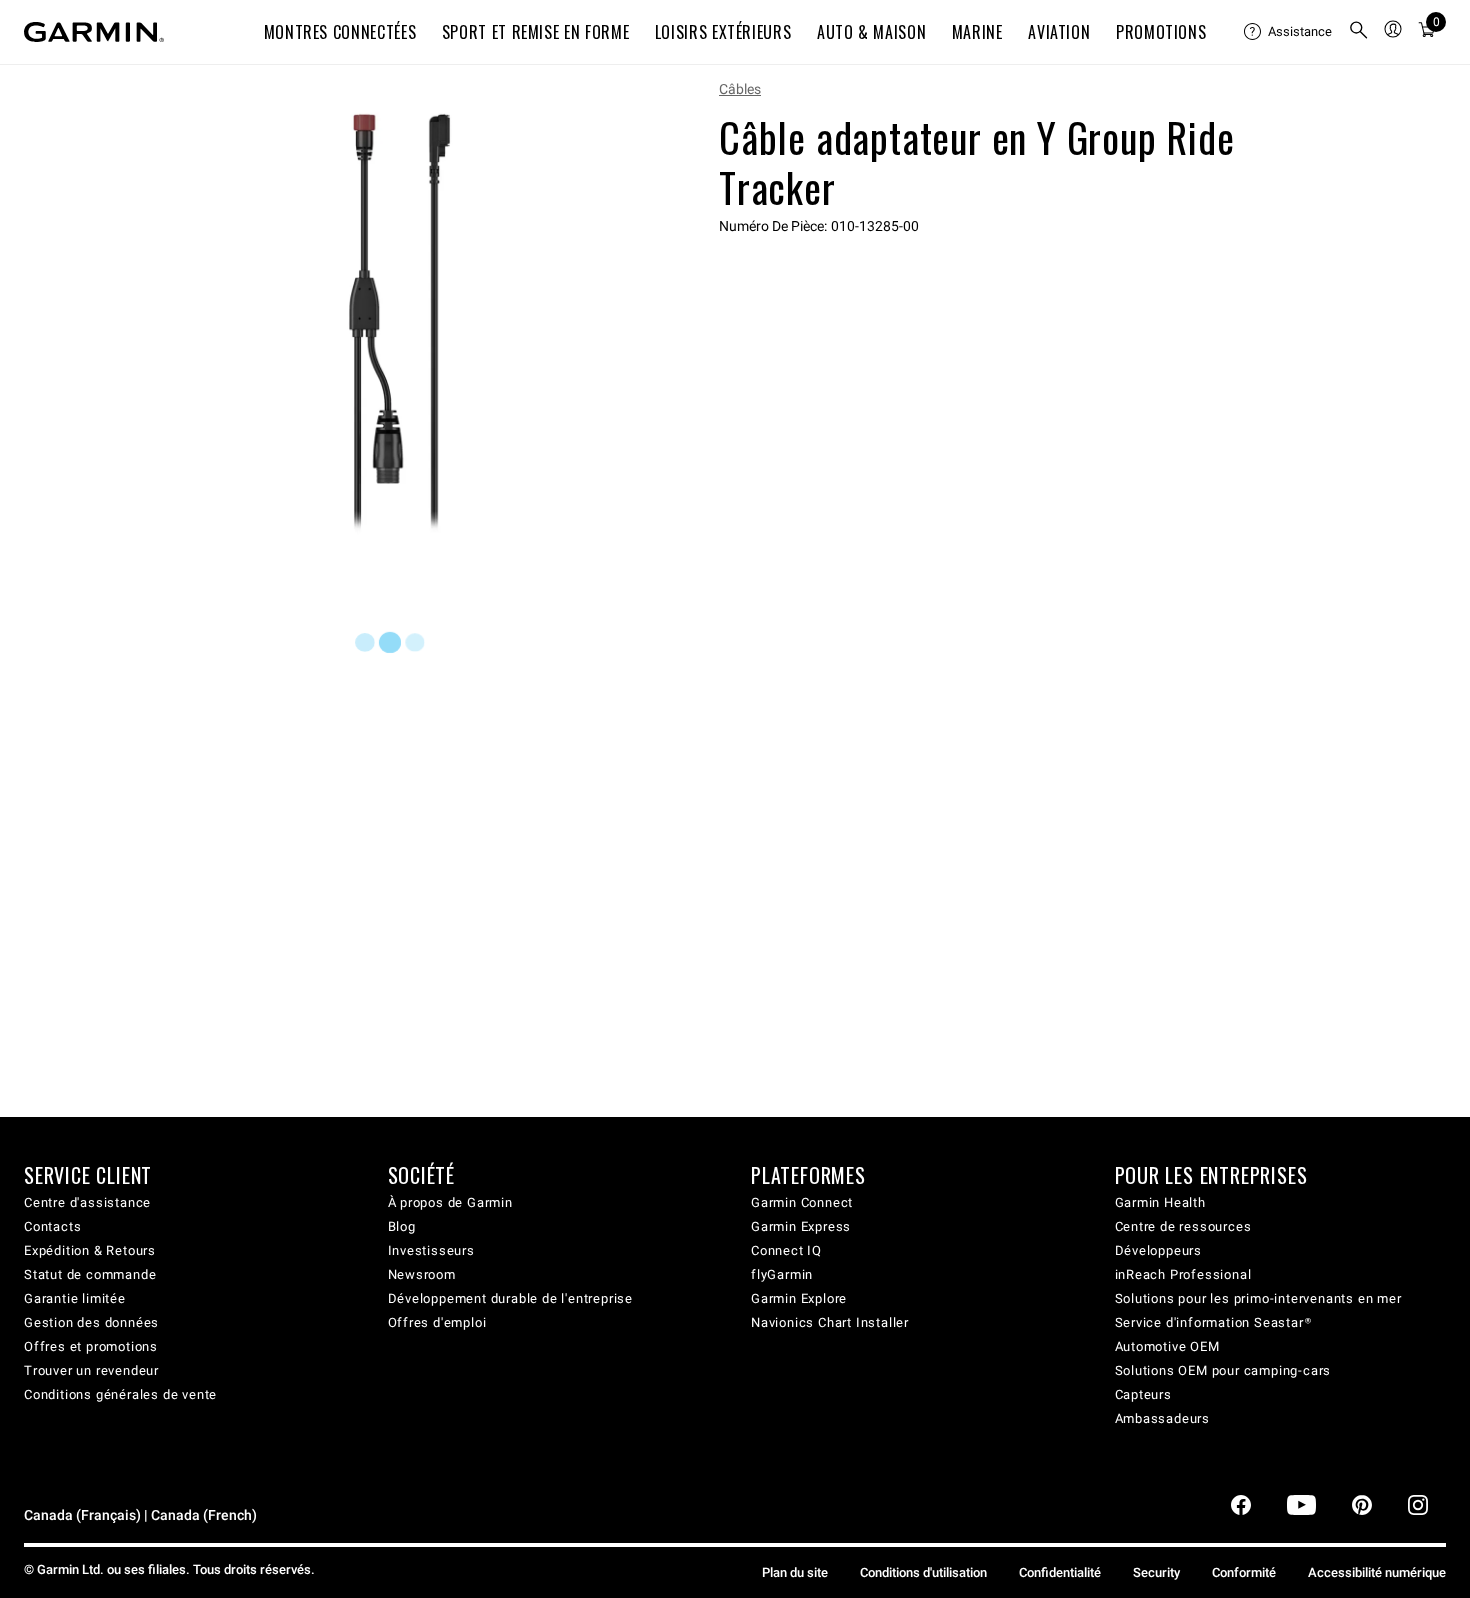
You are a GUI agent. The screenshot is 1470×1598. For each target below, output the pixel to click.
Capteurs (1143, 1394)
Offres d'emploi (437, 1322)
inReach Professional (1183, 1274)
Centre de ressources (1183, 1226)
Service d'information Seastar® (1213, 1322)
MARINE (977, 32)
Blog (402, 1226)
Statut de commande (90, 1274)
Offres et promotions (91, 1346)
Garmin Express (801, 1226)
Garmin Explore (799, 1298)
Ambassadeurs (1163, 1418)
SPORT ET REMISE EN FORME (535, 32)
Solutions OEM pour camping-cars (1223, 1370)
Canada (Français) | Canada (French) (140, 1515)
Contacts (52, 1226)
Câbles (740, 89)
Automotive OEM (1167, 1346)
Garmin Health (1160, 1202)
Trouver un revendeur (91, 1370)
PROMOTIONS (1161, 32)
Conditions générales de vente (120, 1394)
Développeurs (1159, 1250)
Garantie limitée (75, 1298)
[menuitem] (1288, 32)
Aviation (1059, 32)
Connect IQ (786, 1250)
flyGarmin (782, 1274)
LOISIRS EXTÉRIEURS (723, 32)
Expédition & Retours (90, 1250)
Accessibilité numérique (1377, 1572)
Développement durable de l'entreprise (511, 1298)
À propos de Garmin (450, 1202)
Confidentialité (1060, 1572)
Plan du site (795, 1572)
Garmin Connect (802, 1202)
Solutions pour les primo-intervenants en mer (1258, 1298)
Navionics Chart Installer (830, 1322)
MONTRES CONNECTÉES (340, 32)
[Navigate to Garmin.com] (94, 32)
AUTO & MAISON (871, 32)
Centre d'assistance (87, 1202)
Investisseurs (431, 1250)
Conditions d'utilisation (923, 1572)
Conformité (1244, 1572)
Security (1156, 1572)
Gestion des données (91, 1322)
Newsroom (422, 1274)
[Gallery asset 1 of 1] (399, 323)
